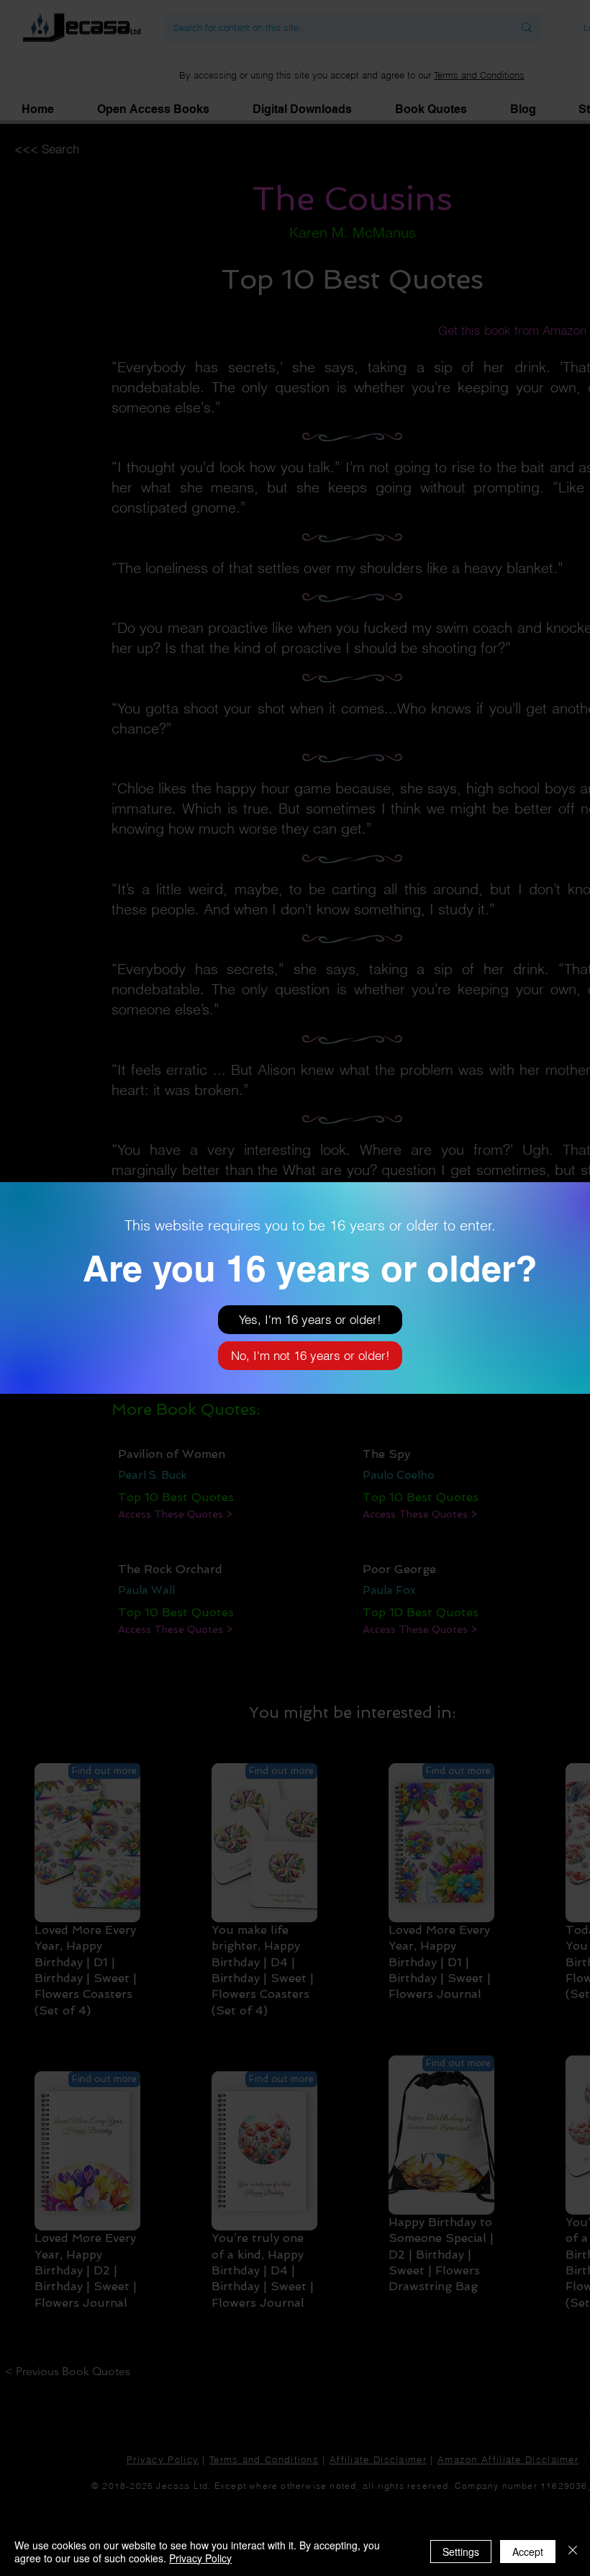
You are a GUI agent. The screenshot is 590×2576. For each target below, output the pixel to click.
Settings (461, 2552)
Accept (528, 2552)
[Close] (573, 2552)
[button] (310, 1320)
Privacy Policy (200, 2558)
